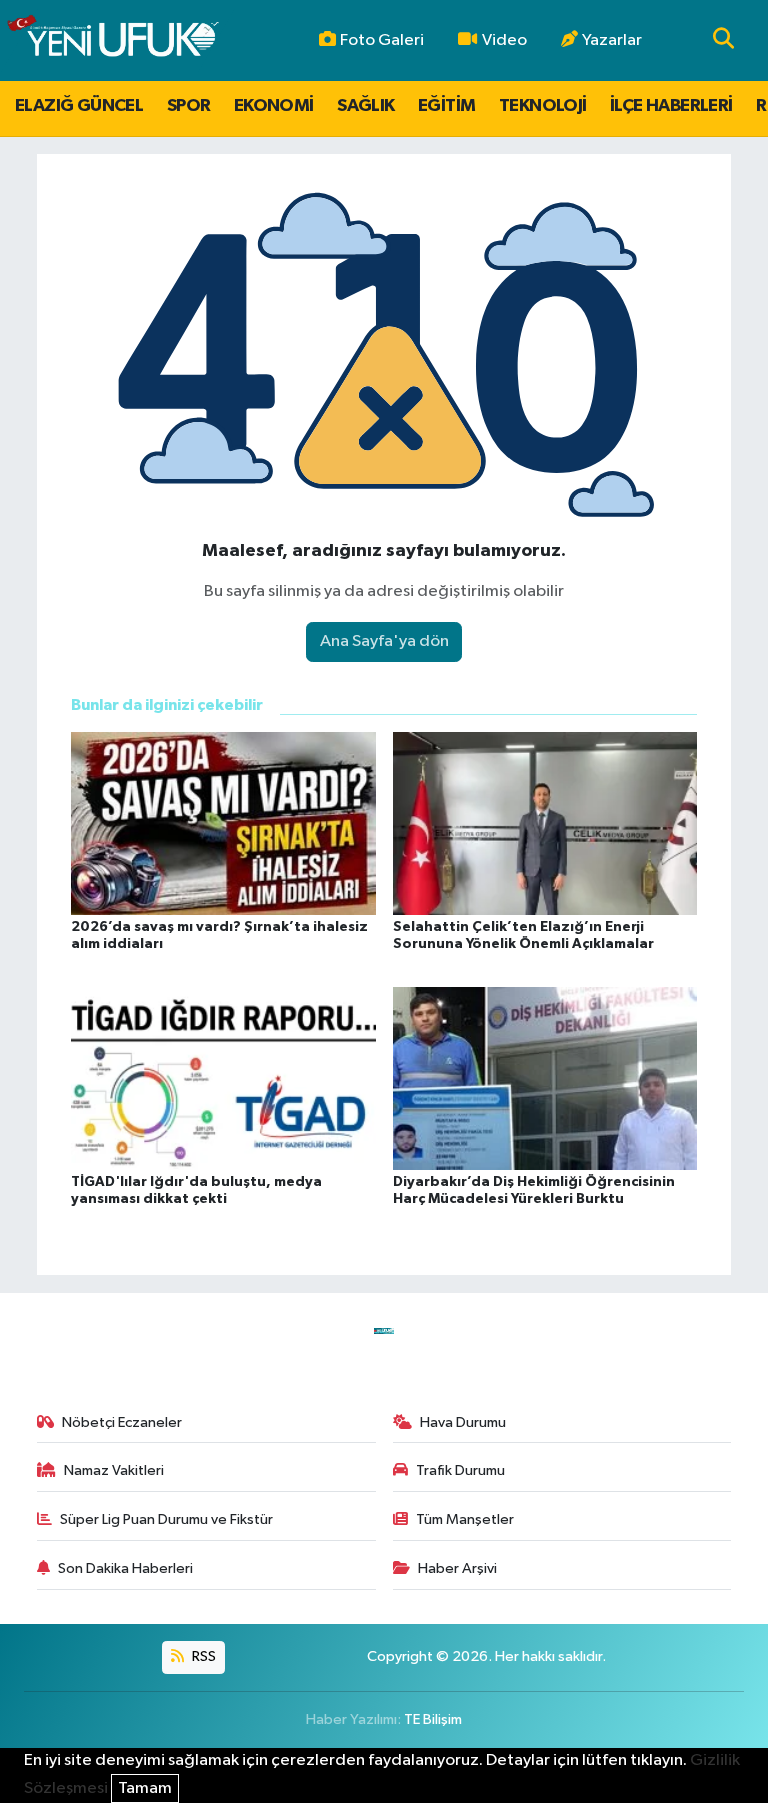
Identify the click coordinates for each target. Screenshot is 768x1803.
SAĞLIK (365, 106)
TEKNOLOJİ (543, 106)
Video (504, 40)
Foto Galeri (382, 40)
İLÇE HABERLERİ (671, 106)
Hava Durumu (463, 1422)
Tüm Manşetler (465, 1519)
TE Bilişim (433, 1719)
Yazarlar (612, 40)
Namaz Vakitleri (114, 1470)
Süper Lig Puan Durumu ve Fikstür (166, 1519)
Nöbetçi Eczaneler (122, 1422)
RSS (202, 1656)
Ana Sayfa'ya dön (384, 641)
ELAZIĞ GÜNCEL (79, 106)
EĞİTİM (446, 106)
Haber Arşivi (457, 1568)
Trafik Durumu (460, 1470)
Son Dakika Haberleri (125, 1568)
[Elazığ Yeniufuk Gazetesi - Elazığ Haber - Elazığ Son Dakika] (112, 40)
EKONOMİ (274, 106)
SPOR (189, 106)
